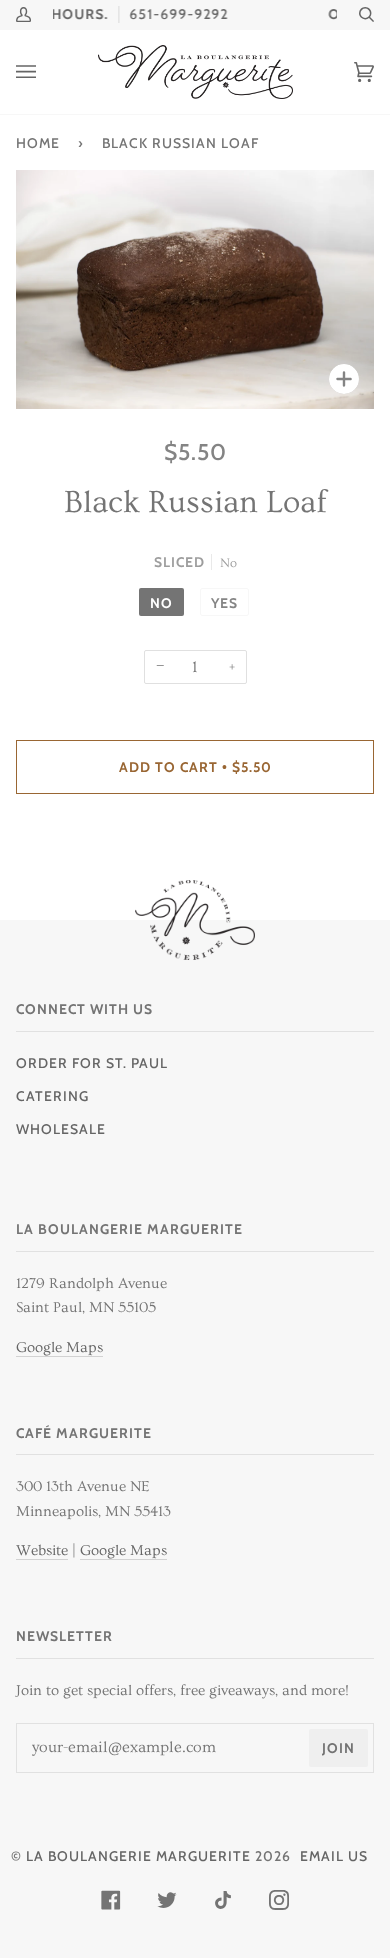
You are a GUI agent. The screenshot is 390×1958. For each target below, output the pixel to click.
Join (338, 1748)
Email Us (334, 1856)
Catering (52, 1096)
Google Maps (59, 1347)
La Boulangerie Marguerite (138, 1856)
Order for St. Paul (92, 1063)
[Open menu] (46, 72)
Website (42, 1550)
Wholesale (61, 1129)
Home (38, 143)
